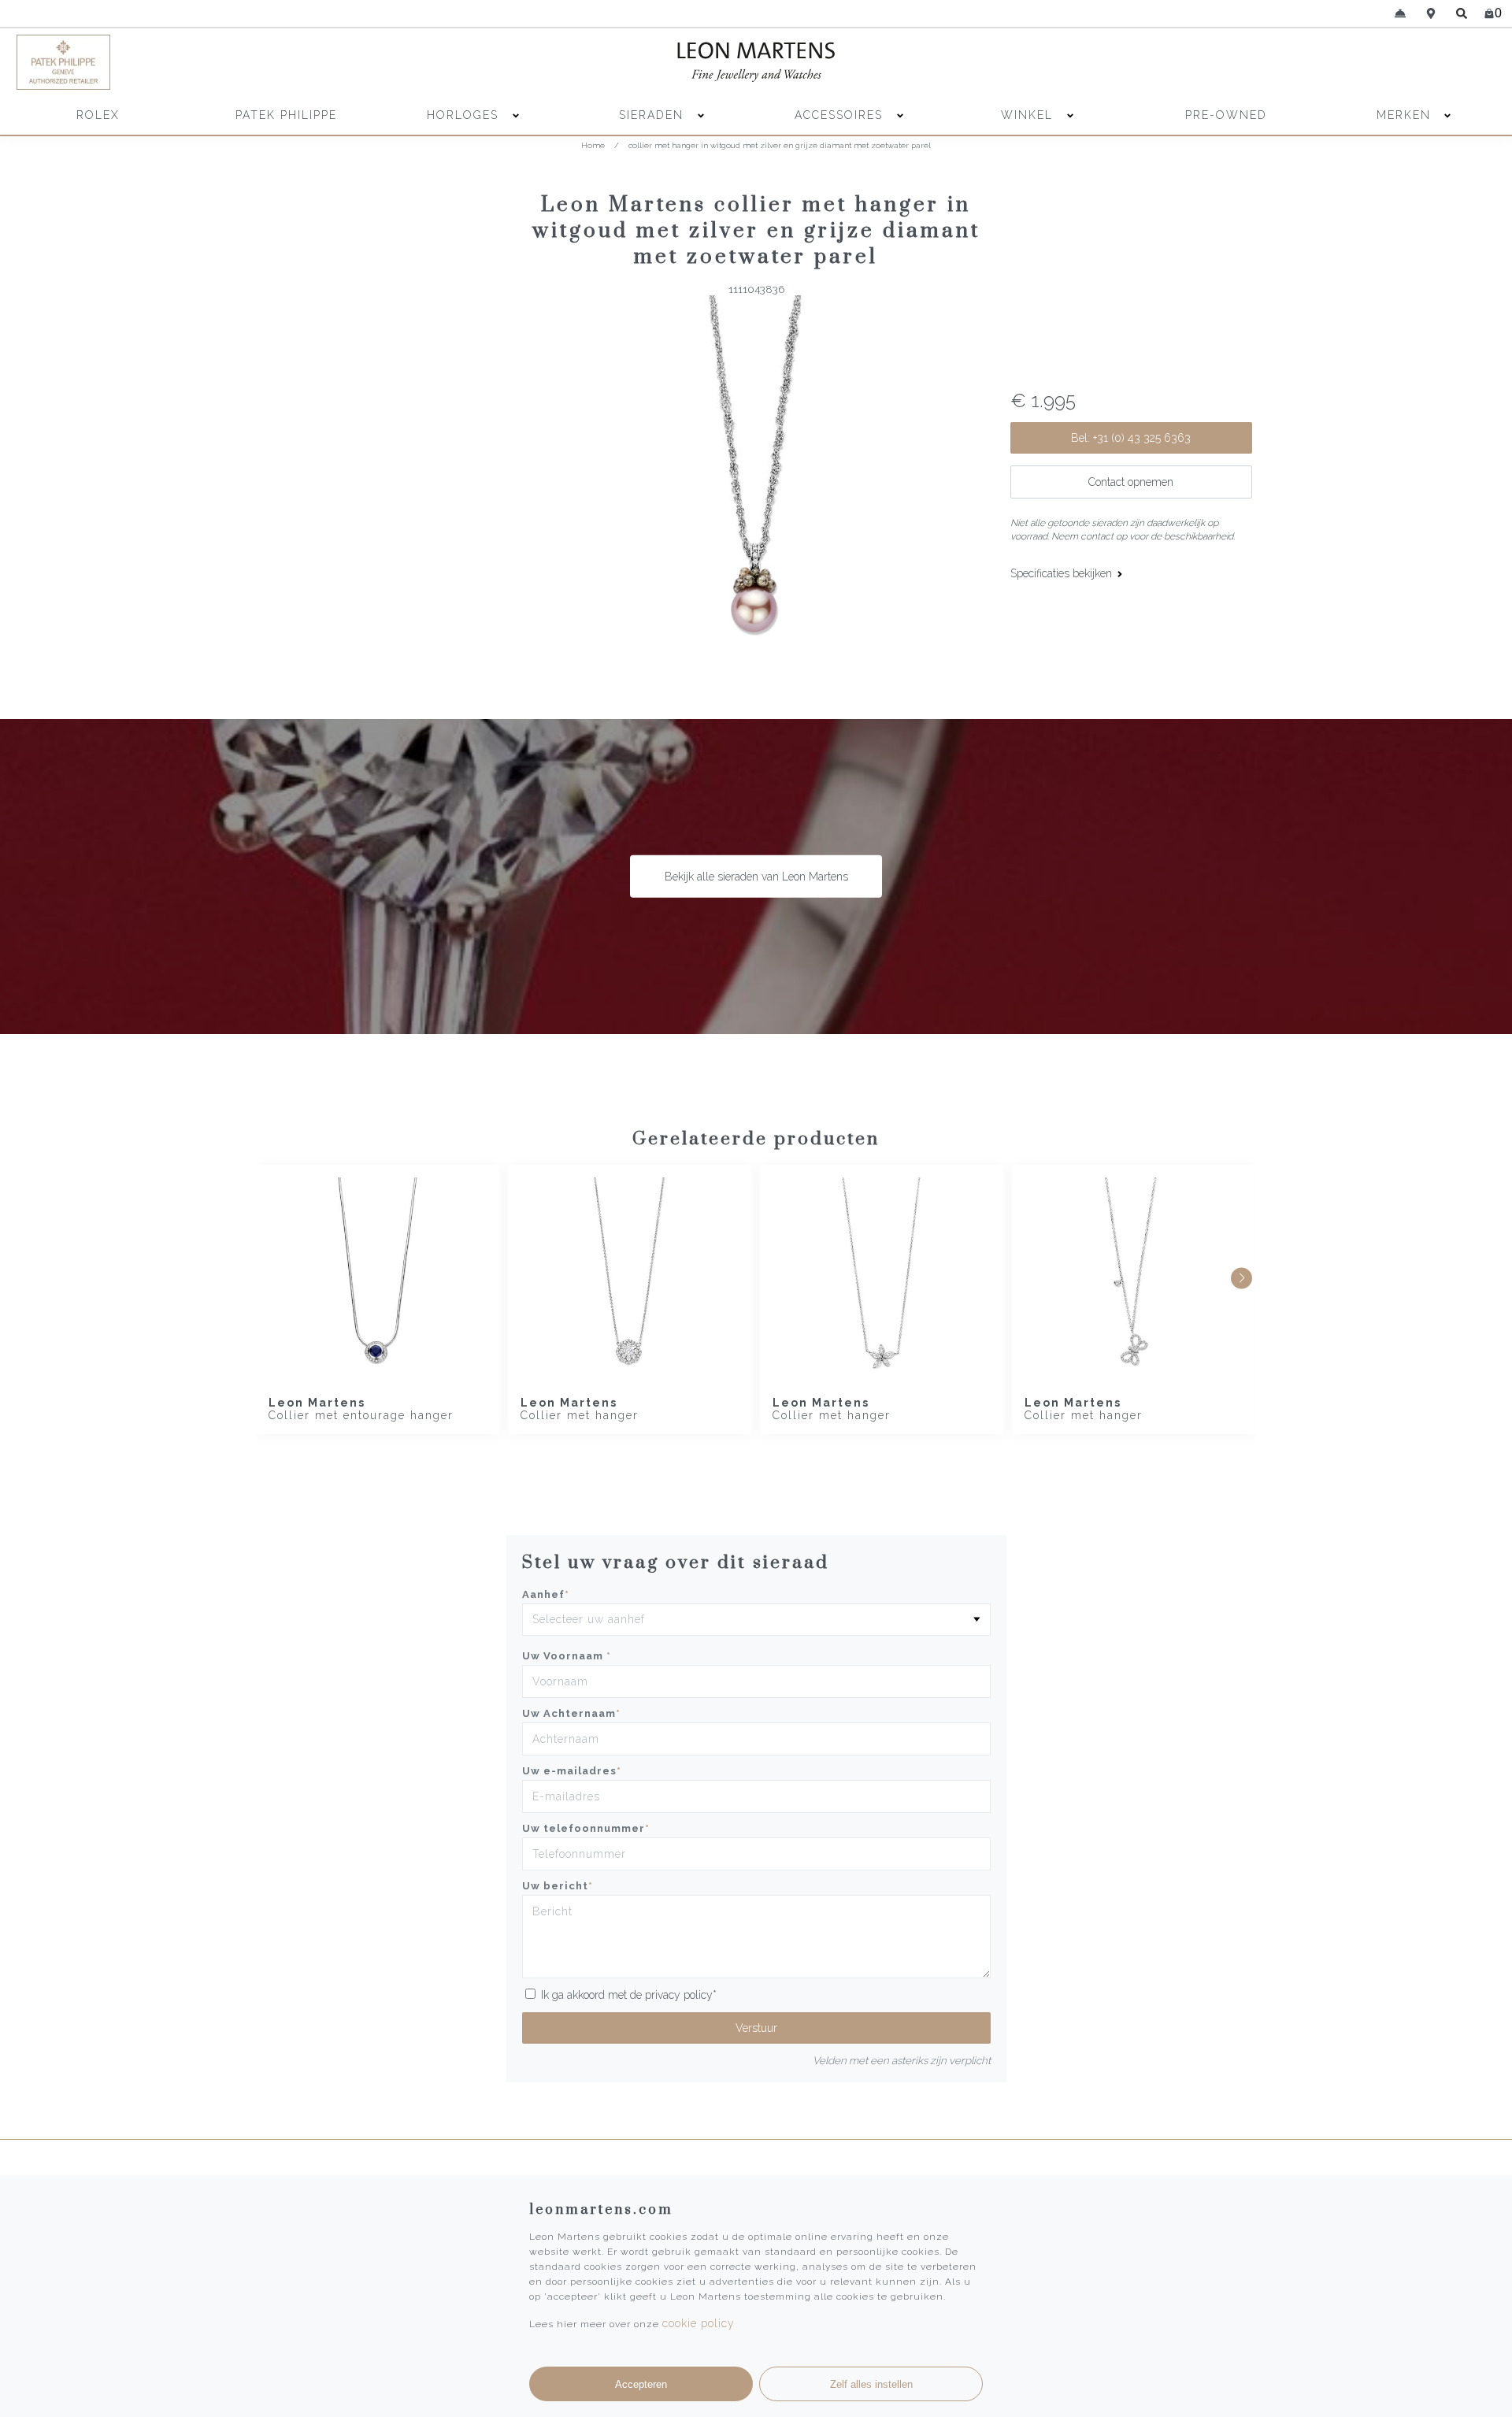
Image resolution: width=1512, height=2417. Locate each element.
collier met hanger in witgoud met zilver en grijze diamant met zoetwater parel (780, 145)
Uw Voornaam (567, 1656)
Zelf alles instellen (871, 2384)
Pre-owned (1226, 115)
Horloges (465, 115)
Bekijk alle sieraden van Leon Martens (756, 877)
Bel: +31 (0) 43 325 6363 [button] (1131, 438)
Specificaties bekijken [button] (1063, 573)
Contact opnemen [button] (1131, 482)
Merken (1404, 115)
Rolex (98, 115)
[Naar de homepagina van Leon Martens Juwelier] (756, 62)
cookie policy (699, 2323)
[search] (1462, 13)
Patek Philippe (286, 115)
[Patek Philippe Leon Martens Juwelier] (198, 62)
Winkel (1029, 115)
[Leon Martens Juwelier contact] (1400, 13)
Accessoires (841, 115)
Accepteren (641, 2384)
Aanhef (546, 1594)
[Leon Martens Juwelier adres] (1431, 13)
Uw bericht (558, 1886)
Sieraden (654, 115)
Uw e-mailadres (572, 1771)
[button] (1241, 1278)
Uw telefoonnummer (586, 1828)
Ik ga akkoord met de (629, 1995)
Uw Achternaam (571, 1713)
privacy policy (679, 1995)
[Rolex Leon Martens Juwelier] (1314, 62)
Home (593, 145)
